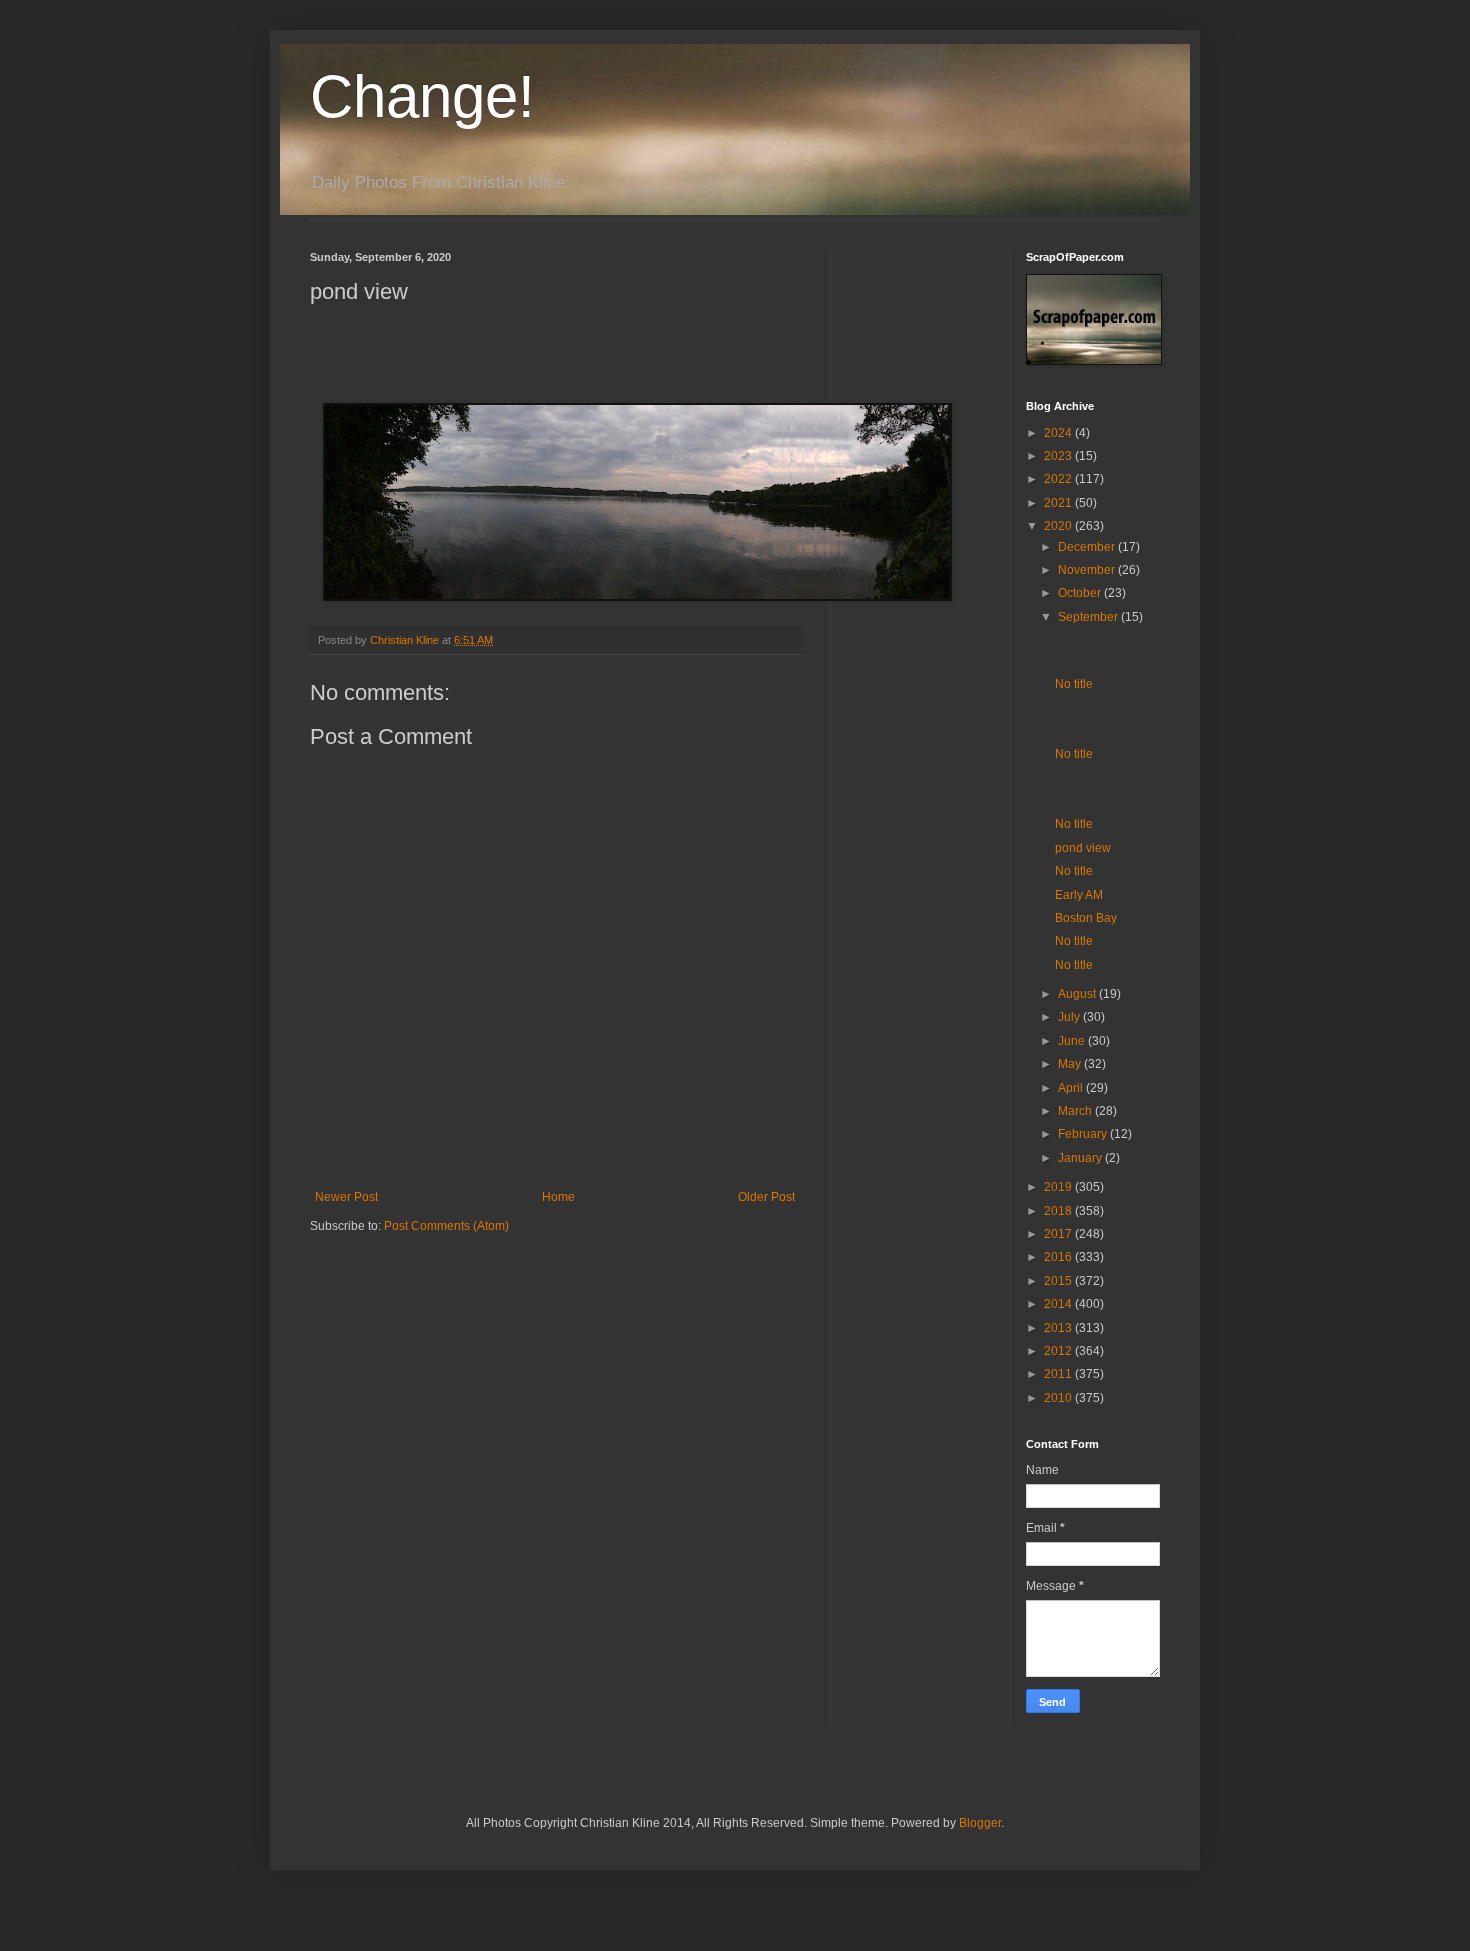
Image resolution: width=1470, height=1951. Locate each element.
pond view (1083, 848)
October (1081, 593)
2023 (1059, 456)
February (1084, 1134)
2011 (1059, 1374)
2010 (1059, 1398)
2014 (1059, 1304)
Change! (422, 96)
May (1071, 1064)
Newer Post (346, 1197)
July (1070, 1017)
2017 (1059, 1234)
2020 (1059, 526)
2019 (1059, 1187)
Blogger (980, 1823)
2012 (1059, 1351)
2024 (1059, 433)
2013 (1059, 1328)
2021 (1059, 503)
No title (1074, 684)
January (1081, 1158)
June (1073, 1041)
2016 (1059, 1257)
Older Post (766, 1197)
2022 (1059, 479)
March (1076, 1111)
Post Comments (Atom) (446, 1226)
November (1088, 570)
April (1072, 1088)
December (1088, 547)
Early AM (1079, 895)
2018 (1059, 1211)
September (1089, 617)
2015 (1059, 1281)
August (1078, 994)
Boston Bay (1086, 918)
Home (558, 1197)
